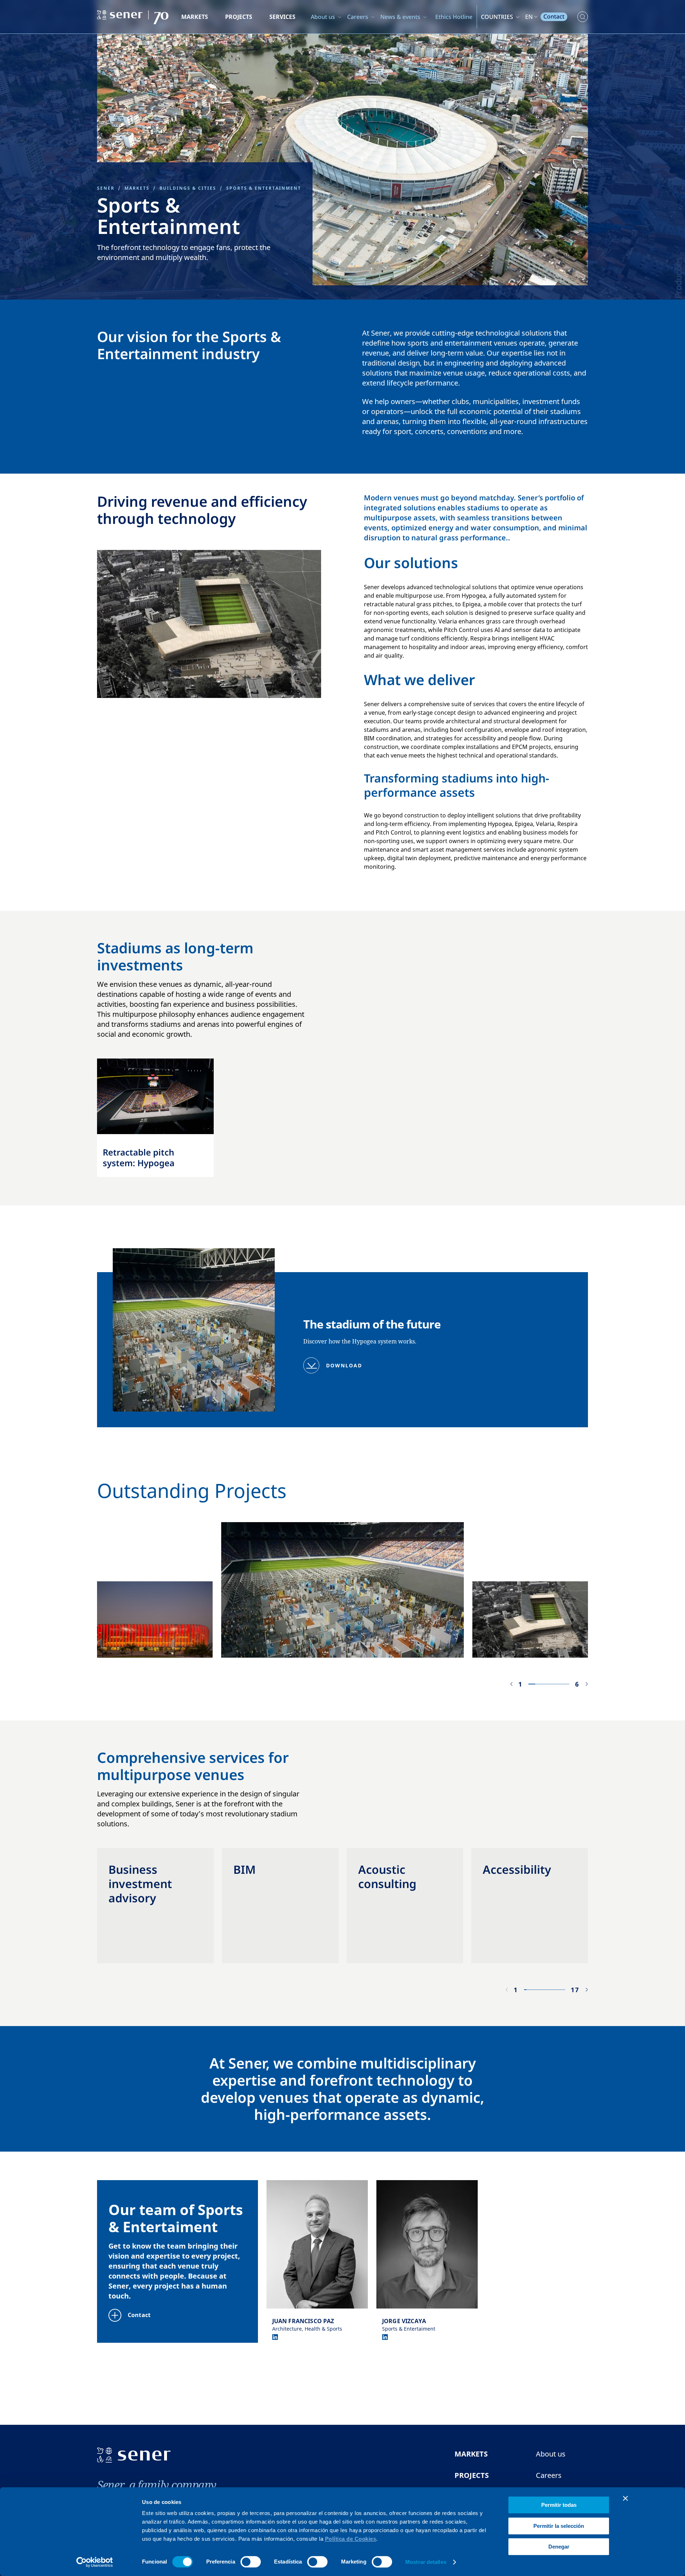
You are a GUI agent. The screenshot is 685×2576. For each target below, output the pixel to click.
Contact (554, 16)
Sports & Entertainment (264, 188)
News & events (400, 17)
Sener (106, 188)
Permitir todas (559, 2505)
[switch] (251, 2562)
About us (323, 17)
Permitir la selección (559, 2526)
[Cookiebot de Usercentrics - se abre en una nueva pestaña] (95, 2562)
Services (282, 17)
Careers (358, 17)
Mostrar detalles (426, 2562)
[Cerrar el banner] (625, 2498)
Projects (239, 17)
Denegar (559, 2547)
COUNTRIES (497, 17)
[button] (511, 1684)
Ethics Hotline (454, 17)
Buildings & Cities (188, 188)
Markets (195, 17)
